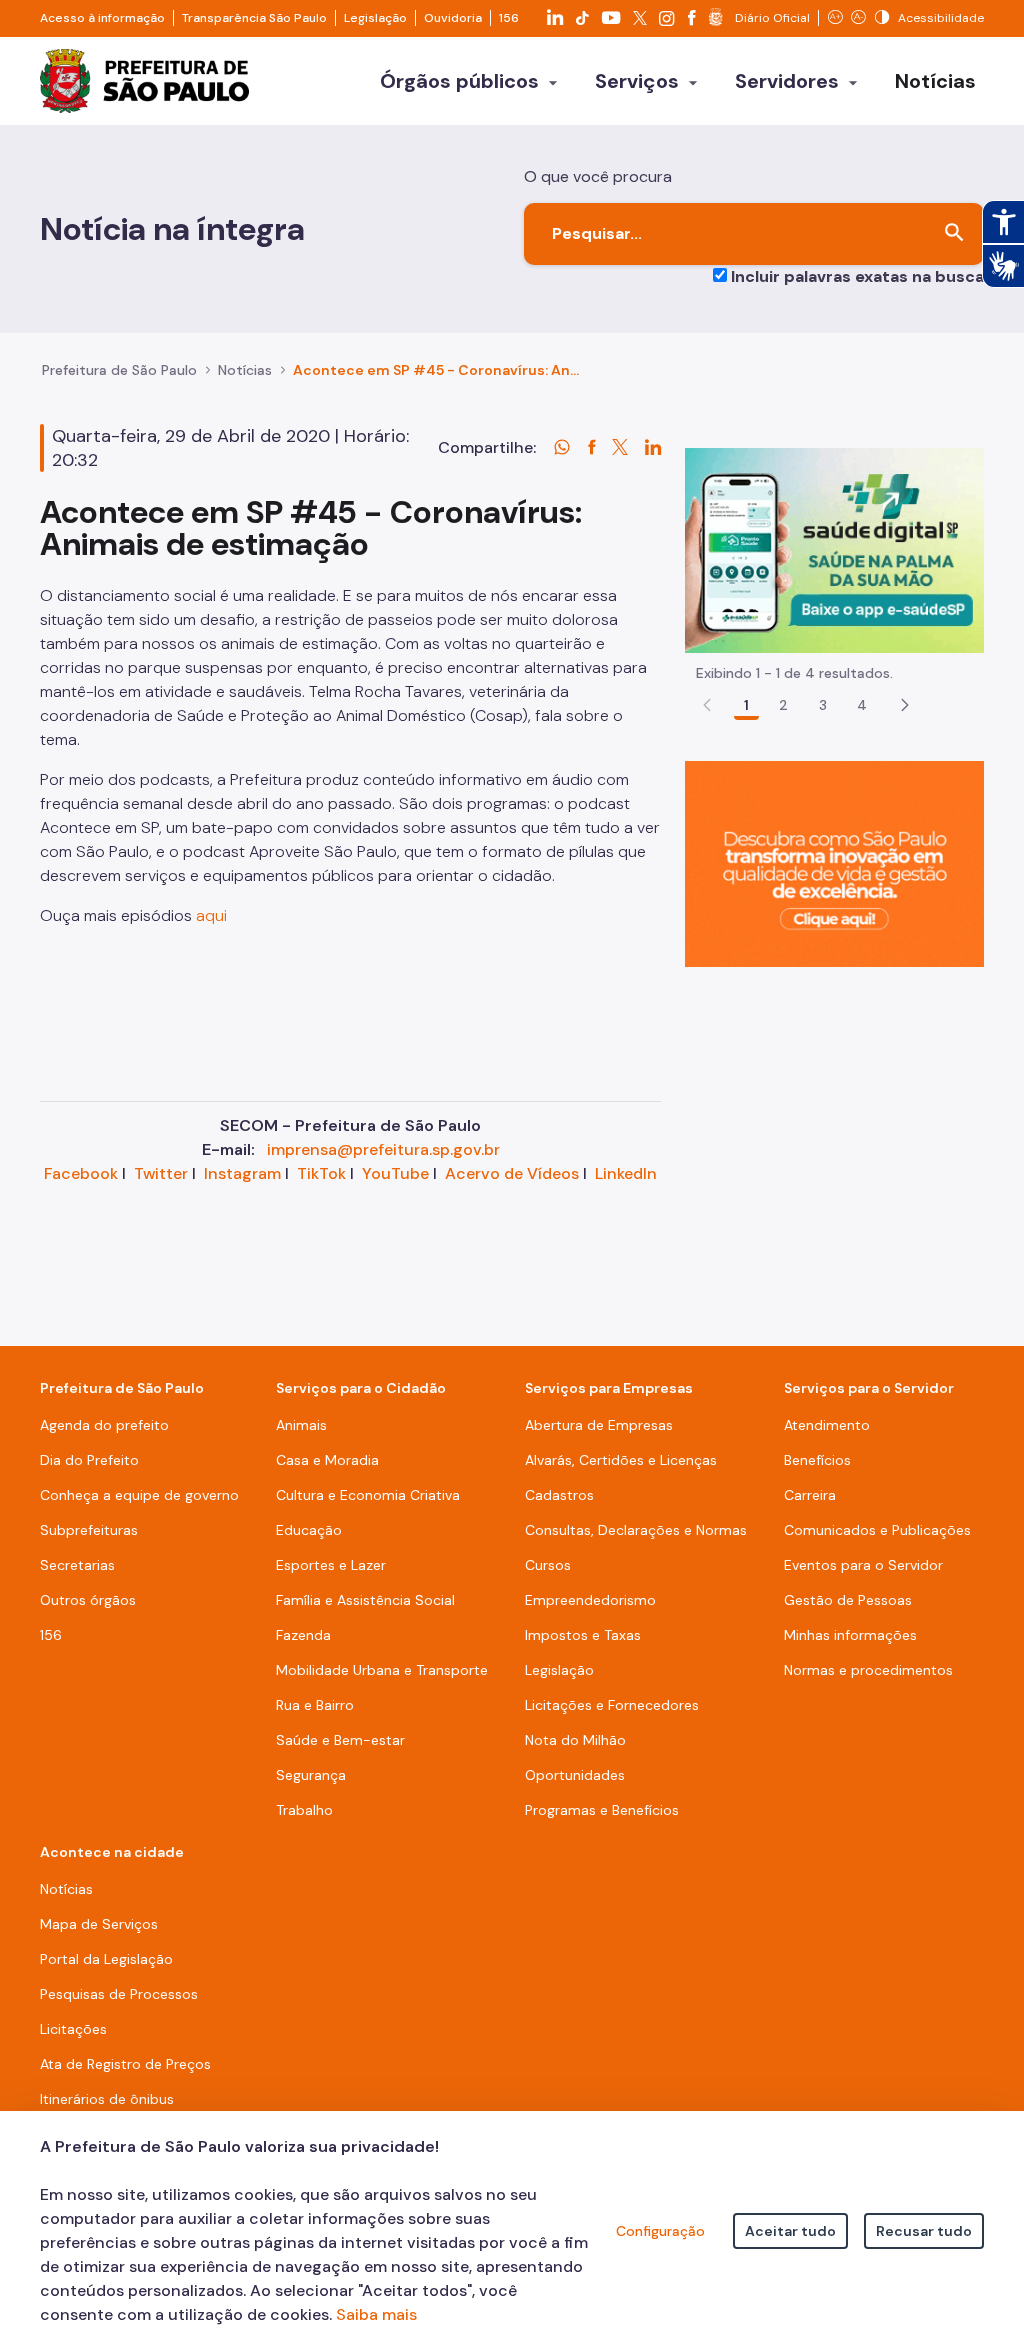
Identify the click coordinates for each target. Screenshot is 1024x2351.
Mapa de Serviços (99, 1924)
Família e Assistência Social (365, 1600)
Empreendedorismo (590, 1600)
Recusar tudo (924, 2231)
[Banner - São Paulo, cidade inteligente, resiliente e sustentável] (834, 862)
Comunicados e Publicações (877, 1530)
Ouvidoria (453, 18)
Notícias (245, 370)
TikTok (321, 1173)
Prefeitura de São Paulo (119, 370)
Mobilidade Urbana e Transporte (382, 1670)
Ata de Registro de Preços (125, 2064)
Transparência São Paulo (254, 18)
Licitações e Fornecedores (612, 1705)
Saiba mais (376, 2314)
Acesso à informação (102, 18)
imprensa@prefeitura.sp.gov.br (383, 1149)
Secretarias (77, 1565)
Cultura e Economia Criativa (368, 1495)
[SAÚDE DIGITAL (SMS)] (834, 549)
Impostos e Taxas (583, 1635)
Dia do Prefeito (89, 1460)
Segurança (311, 1775)
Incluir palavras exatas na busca (857, 276)
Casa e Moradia (327, 1460)
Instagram (242, 1173)
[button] (905, 705)
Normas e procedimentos (868, 1670)
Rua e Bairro (315, 1705)
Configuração (660, 2231)
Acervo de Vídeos (512, 1173)
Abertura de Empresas (599, 1425)
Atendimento (827, 1425)
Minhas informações (850, 1635)
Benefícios (817, 1460)
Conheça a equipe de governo (139, 1495)
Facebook (81, 1173)
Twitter (161, 1173)
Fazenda (303, 1635)
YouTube (395, 1173)
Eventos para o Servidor (863, 1565)
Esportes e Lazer (331, 1565)
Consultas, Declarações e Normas (636, 1530)
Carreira (810, 1495)
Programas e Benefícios (602, 1810)
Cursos (548, 1565)
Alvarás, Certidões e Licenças (621, 1460)
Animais (301, 1425)
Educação (309, 1530)
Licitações (73, 2029)
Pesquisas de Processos (119, 1994)
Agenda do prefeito (104, 1425)
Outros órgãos (88, 1600)
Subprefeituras (89, 1530)
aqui (211, 915)
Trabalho (304, 1810)
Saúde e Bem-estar (340, 1740)
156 (509, 18)
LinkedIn (626, 1173)
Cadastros (559, 1495)
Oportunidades (575, 1775)
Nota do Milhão (575, 1740)
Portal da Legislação (106, 1959)
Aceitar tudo (790, 2231)
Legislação (375, 18)
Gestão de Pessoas (848, 1600)
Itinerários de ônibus (107, 2099)
